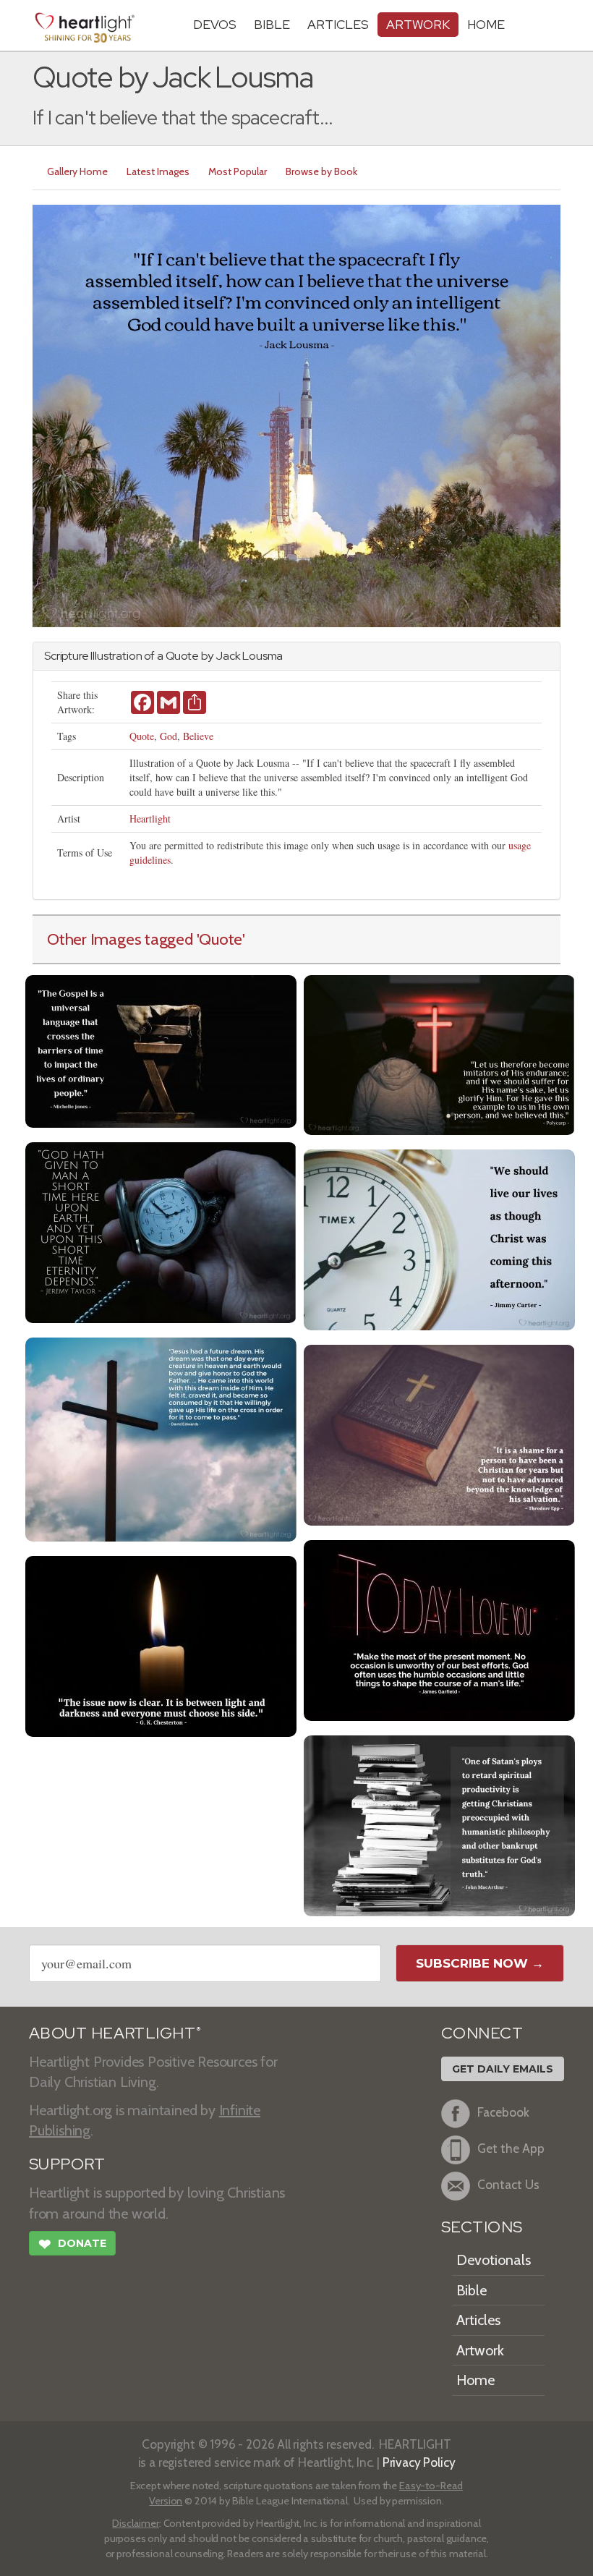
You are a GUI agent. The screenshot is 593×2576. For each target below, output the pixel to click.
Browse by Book (321, 171)
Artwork (418, 24)
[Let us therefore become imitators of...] (439, 1053)
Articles (338, 24)
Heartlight (150, 819)
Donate (72, 2244)
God (168, 736)
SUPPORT (67, 2164)
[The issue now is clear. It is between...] (161, 1645)
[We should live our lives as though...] (439, 1238)
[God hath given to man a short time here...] (161, 1231)
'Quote (220, 939)
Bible (272, 24)
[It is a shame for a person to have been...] (439, 1433)
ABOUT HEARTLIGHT (115, 2033)
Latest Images (158, 171)
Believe (198, 736)
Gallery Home (77, 171)
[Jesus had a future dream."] (161, 1438)
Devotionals (494, 2260)
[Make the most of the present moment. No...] (439, 1629)
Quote (142, 736)
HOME (486, 24)
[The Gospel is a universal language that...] (161, 1049)
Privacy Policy (419, 2462)
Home (475, 2380)
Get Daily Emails (503, 2069)
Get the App (511, 2148)
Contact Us (508, 2184)
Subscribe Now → (480, 1963)
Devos (215, 24)
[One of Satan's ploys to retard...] (439, 1824)
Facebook (503, 2112)
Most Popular (238, 171)
